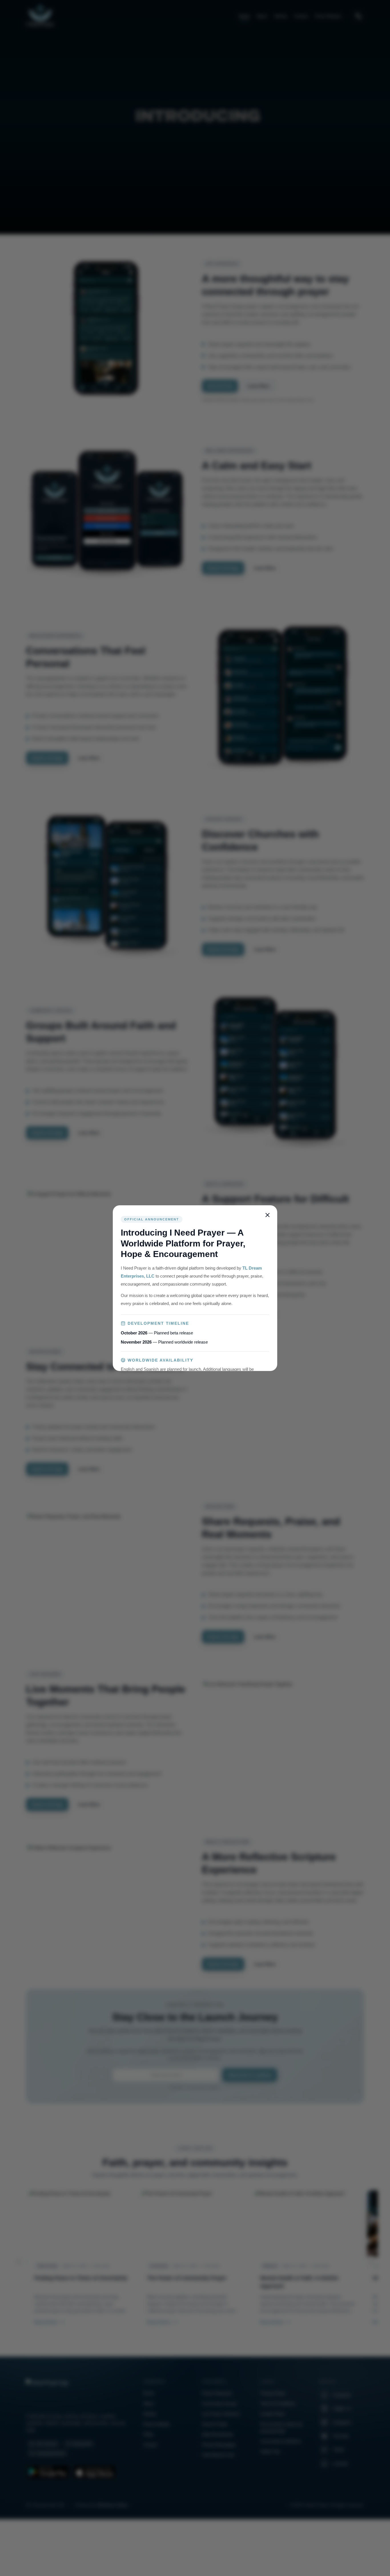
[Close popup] (268, 1215)
